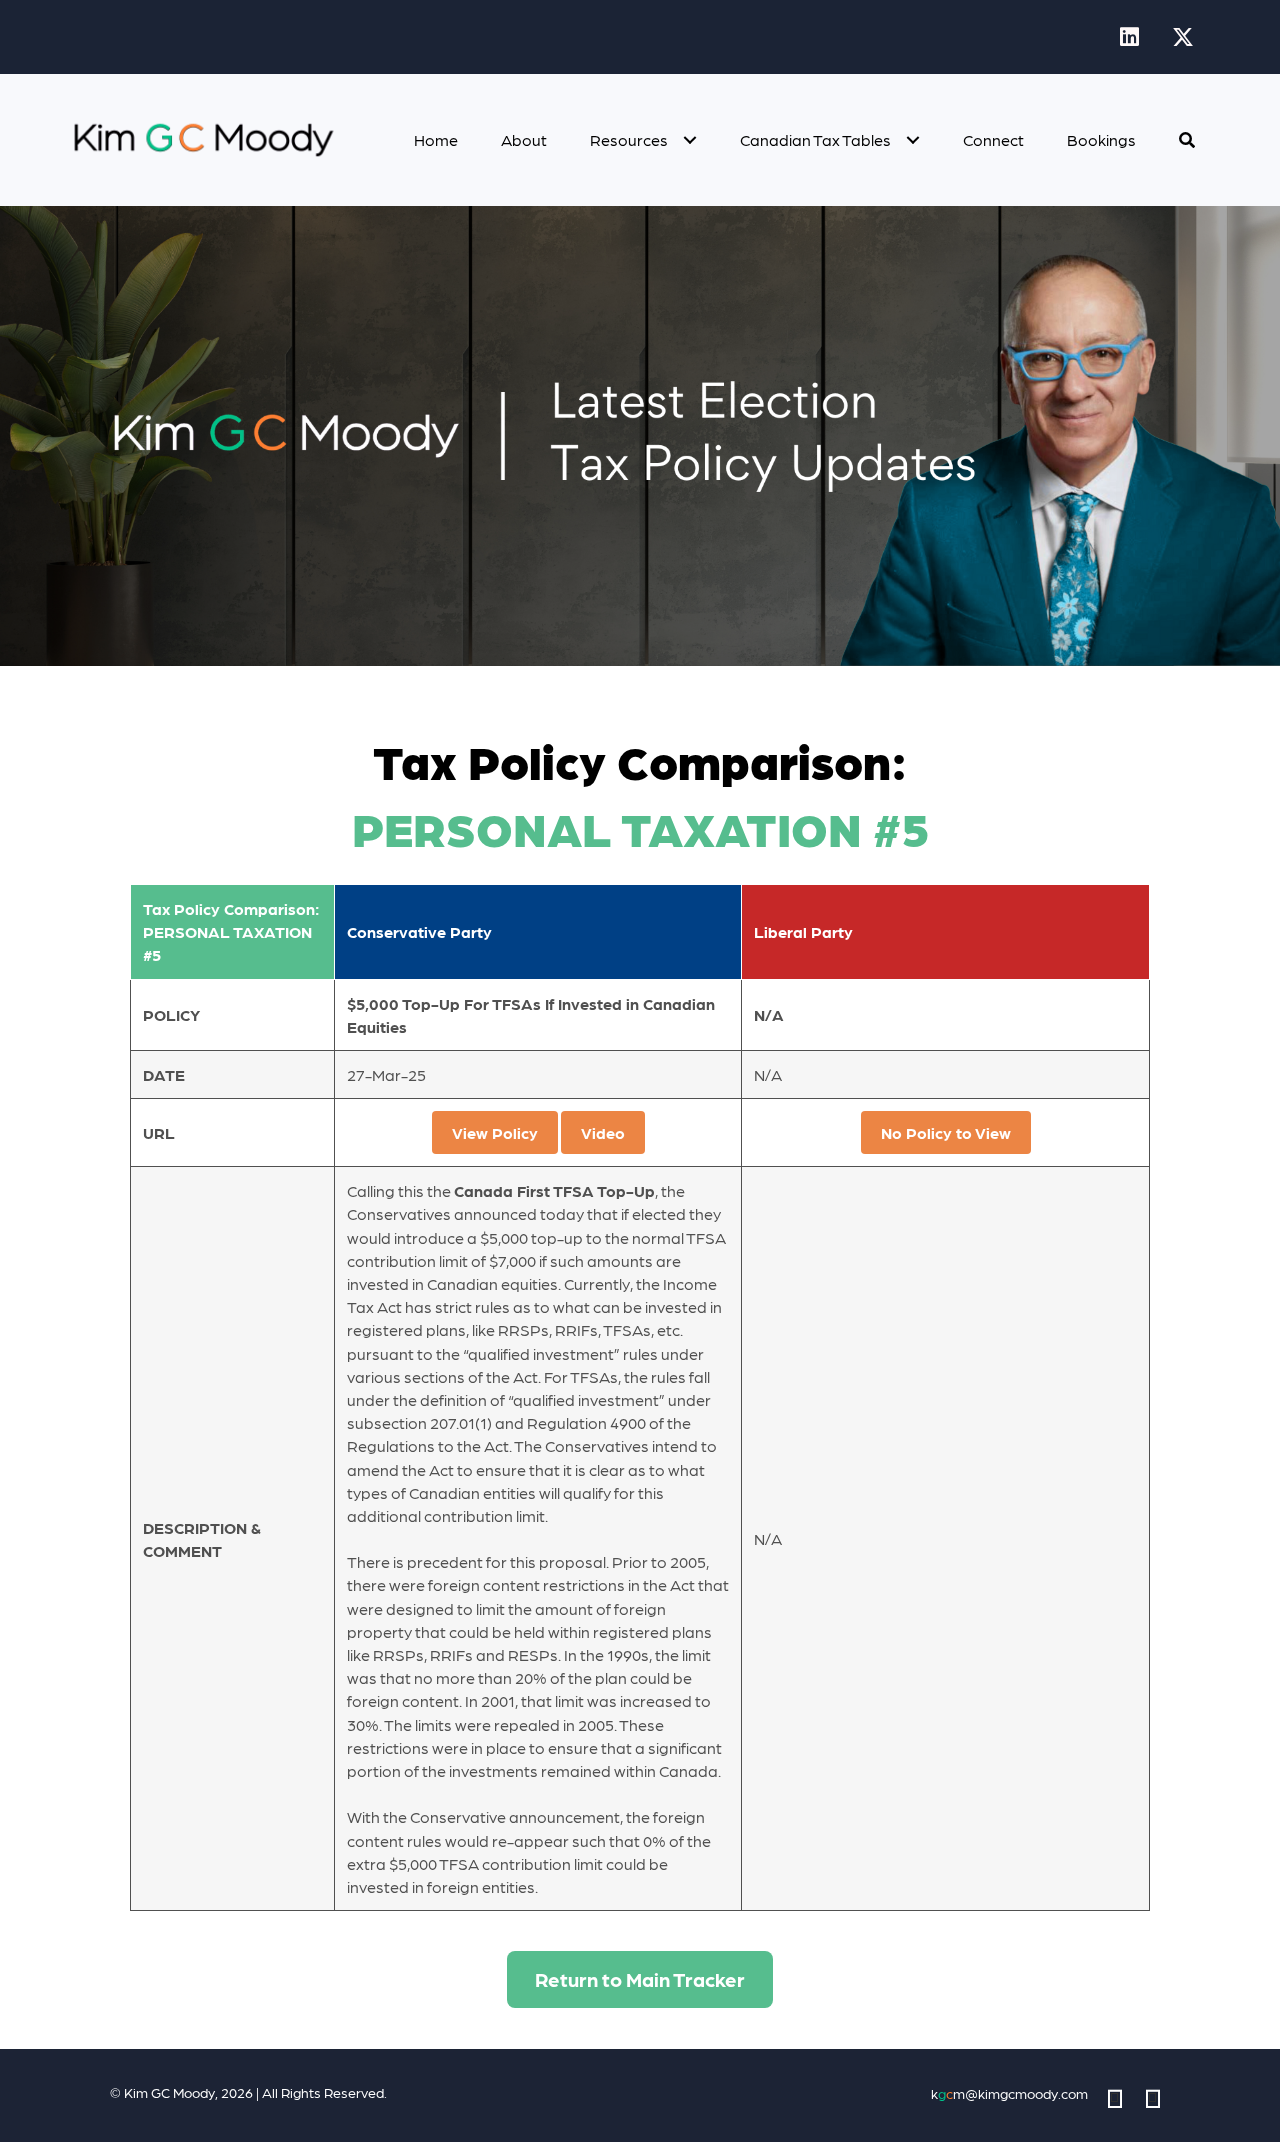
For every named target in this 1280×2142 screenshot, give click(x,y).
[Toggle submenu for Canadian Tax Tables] (912, 139)
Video (603, 1132)
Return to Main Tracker (640, 1979)
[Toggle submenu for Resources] (689, 139)
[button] (1129, 37)
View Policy (495, 1132)
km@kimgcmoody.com (1009, 2094)
